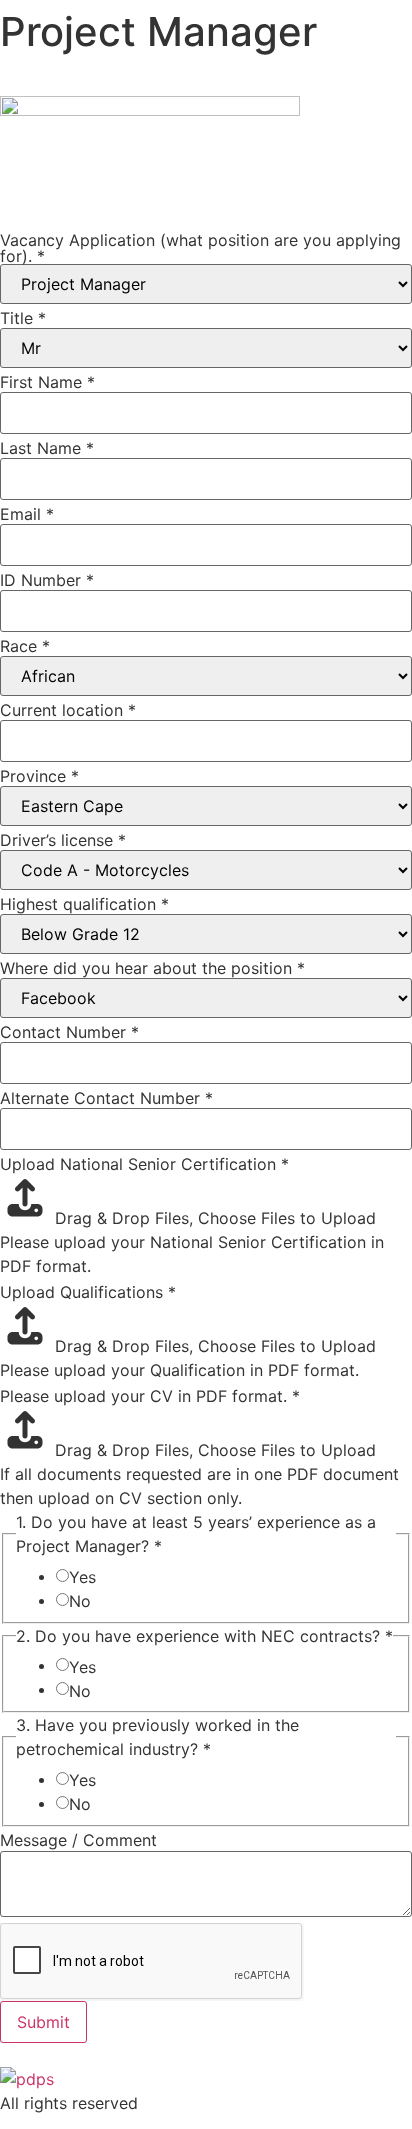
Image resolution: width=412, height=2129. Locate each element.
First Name (47, 382)
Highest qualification (84, 904)
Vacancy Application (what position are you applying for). (200, 248)
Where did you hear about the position (152, 968)
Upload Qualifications (88, 1292)
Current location (68, 710)
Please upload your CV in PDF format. (150, 1396)
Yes (82, 1577)
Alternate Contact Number (106, 1098)
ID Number (47, 580)
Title (23, 318)
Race (25, 646)
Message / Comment (78, 1840)
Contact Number (69, 1032)
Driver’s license (63, 840)
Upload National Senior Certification (144, 1164)
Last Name (47, 448)
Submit (43, 2022)
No (80, 1601)
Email (27, 514)
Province (39, 776)
